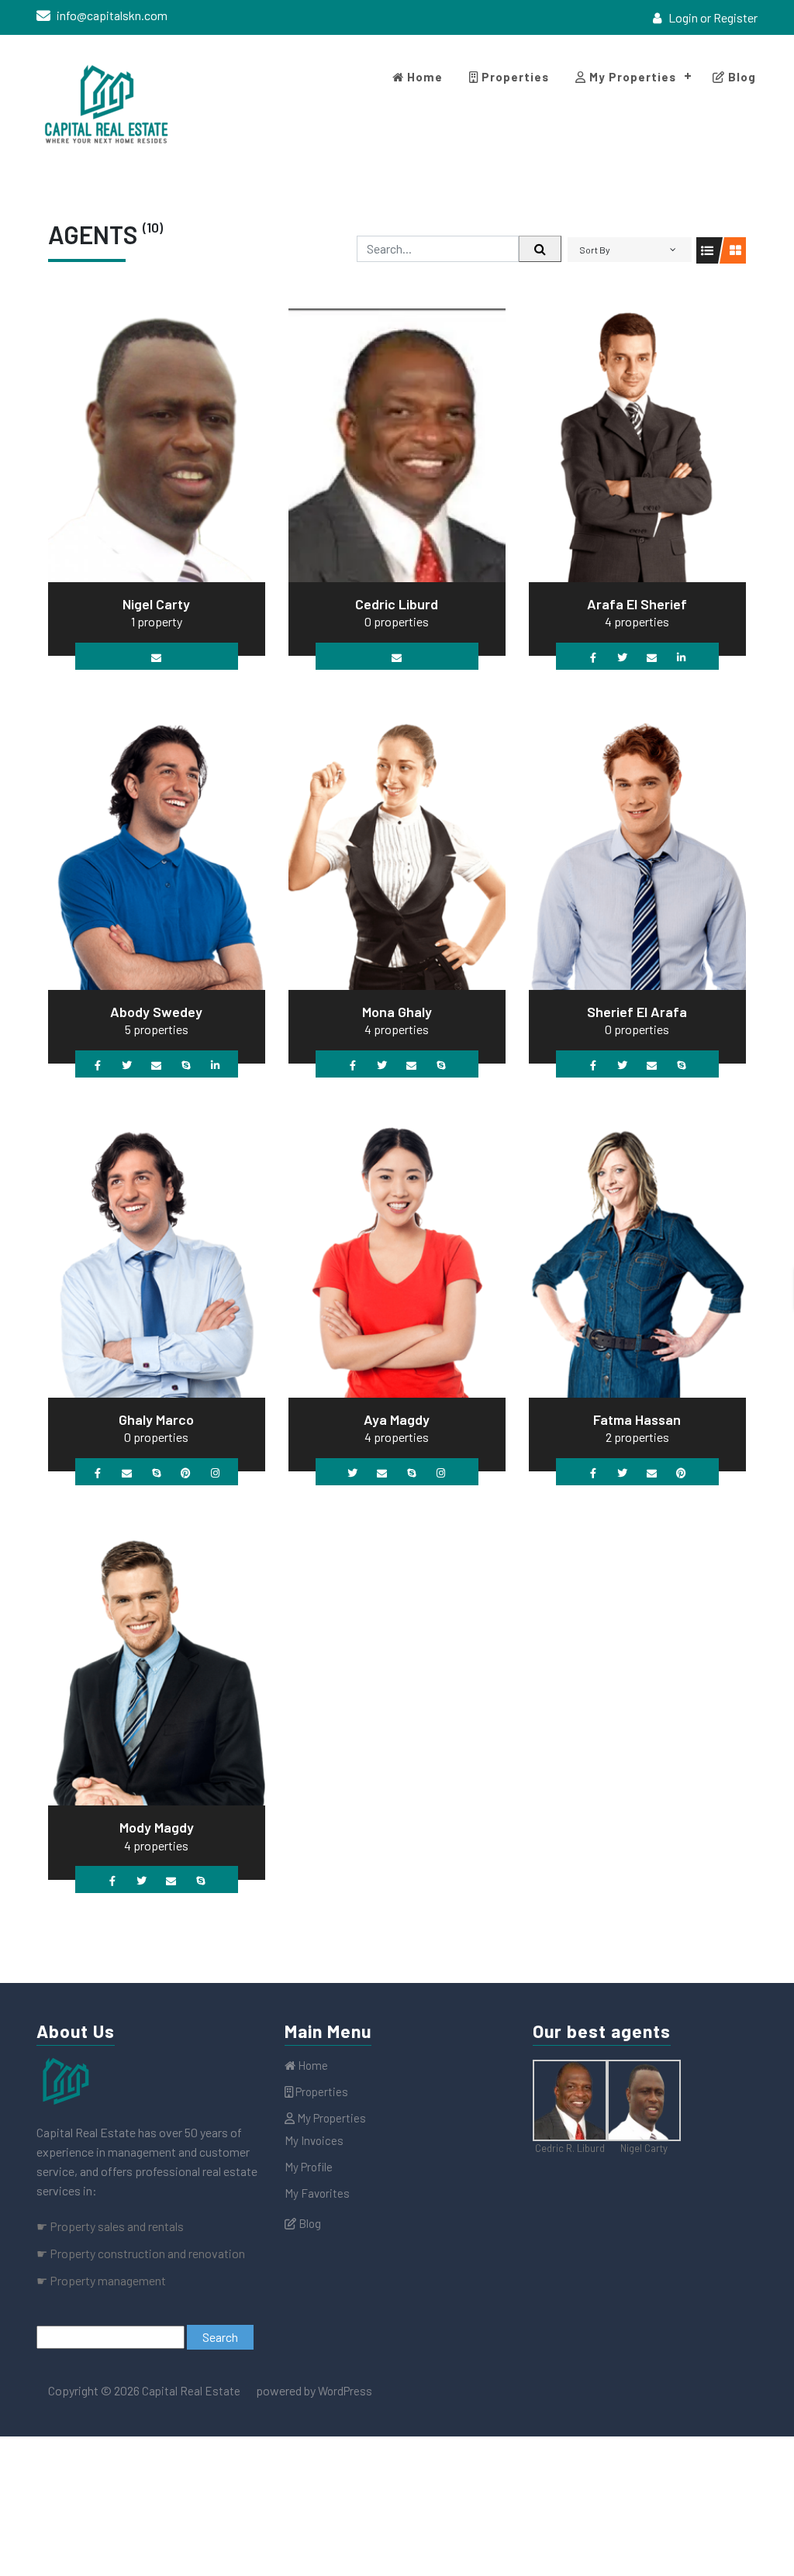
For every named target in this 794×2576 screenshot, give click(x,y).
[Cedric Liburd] (397, 443)
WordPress (345, 2391)
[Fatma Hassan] (637, 1259)
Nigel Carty (156, 604)
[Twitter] (622, 656)
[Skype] (186, 1064)
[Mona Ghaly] (397, 851)
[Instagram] (215, 1472)
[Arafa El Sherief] (637, 443)
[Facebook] (593, 656)
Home (423, 77)
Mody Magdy (157, 1827)
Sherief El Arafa (637, 1012)
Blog (740, 77)
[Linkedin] (681, 656)
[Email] (156, 656)
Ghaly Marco (156, 1419)
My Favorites (317, 2193)
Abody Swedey (156, 1012)
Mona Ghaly (397, 1012)
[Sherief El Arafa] (637, 851)
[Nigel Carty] (157, 443)
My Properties (631, 77)
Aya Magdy (397, 1419)
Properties (514, 77)
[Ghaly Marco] (157, 1259)
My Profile (309, 2167)
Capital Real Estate (190, 2391)
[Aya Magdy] (397, 1259)
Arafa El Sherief (637, 604)
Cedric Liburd (397, 604)
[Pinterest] (186, 1472)
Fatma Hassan (637, 1419)
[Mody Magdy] (157, 1667)
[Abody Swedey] (157, 851)
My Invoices (314, 2140)
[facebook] (746, 52)
